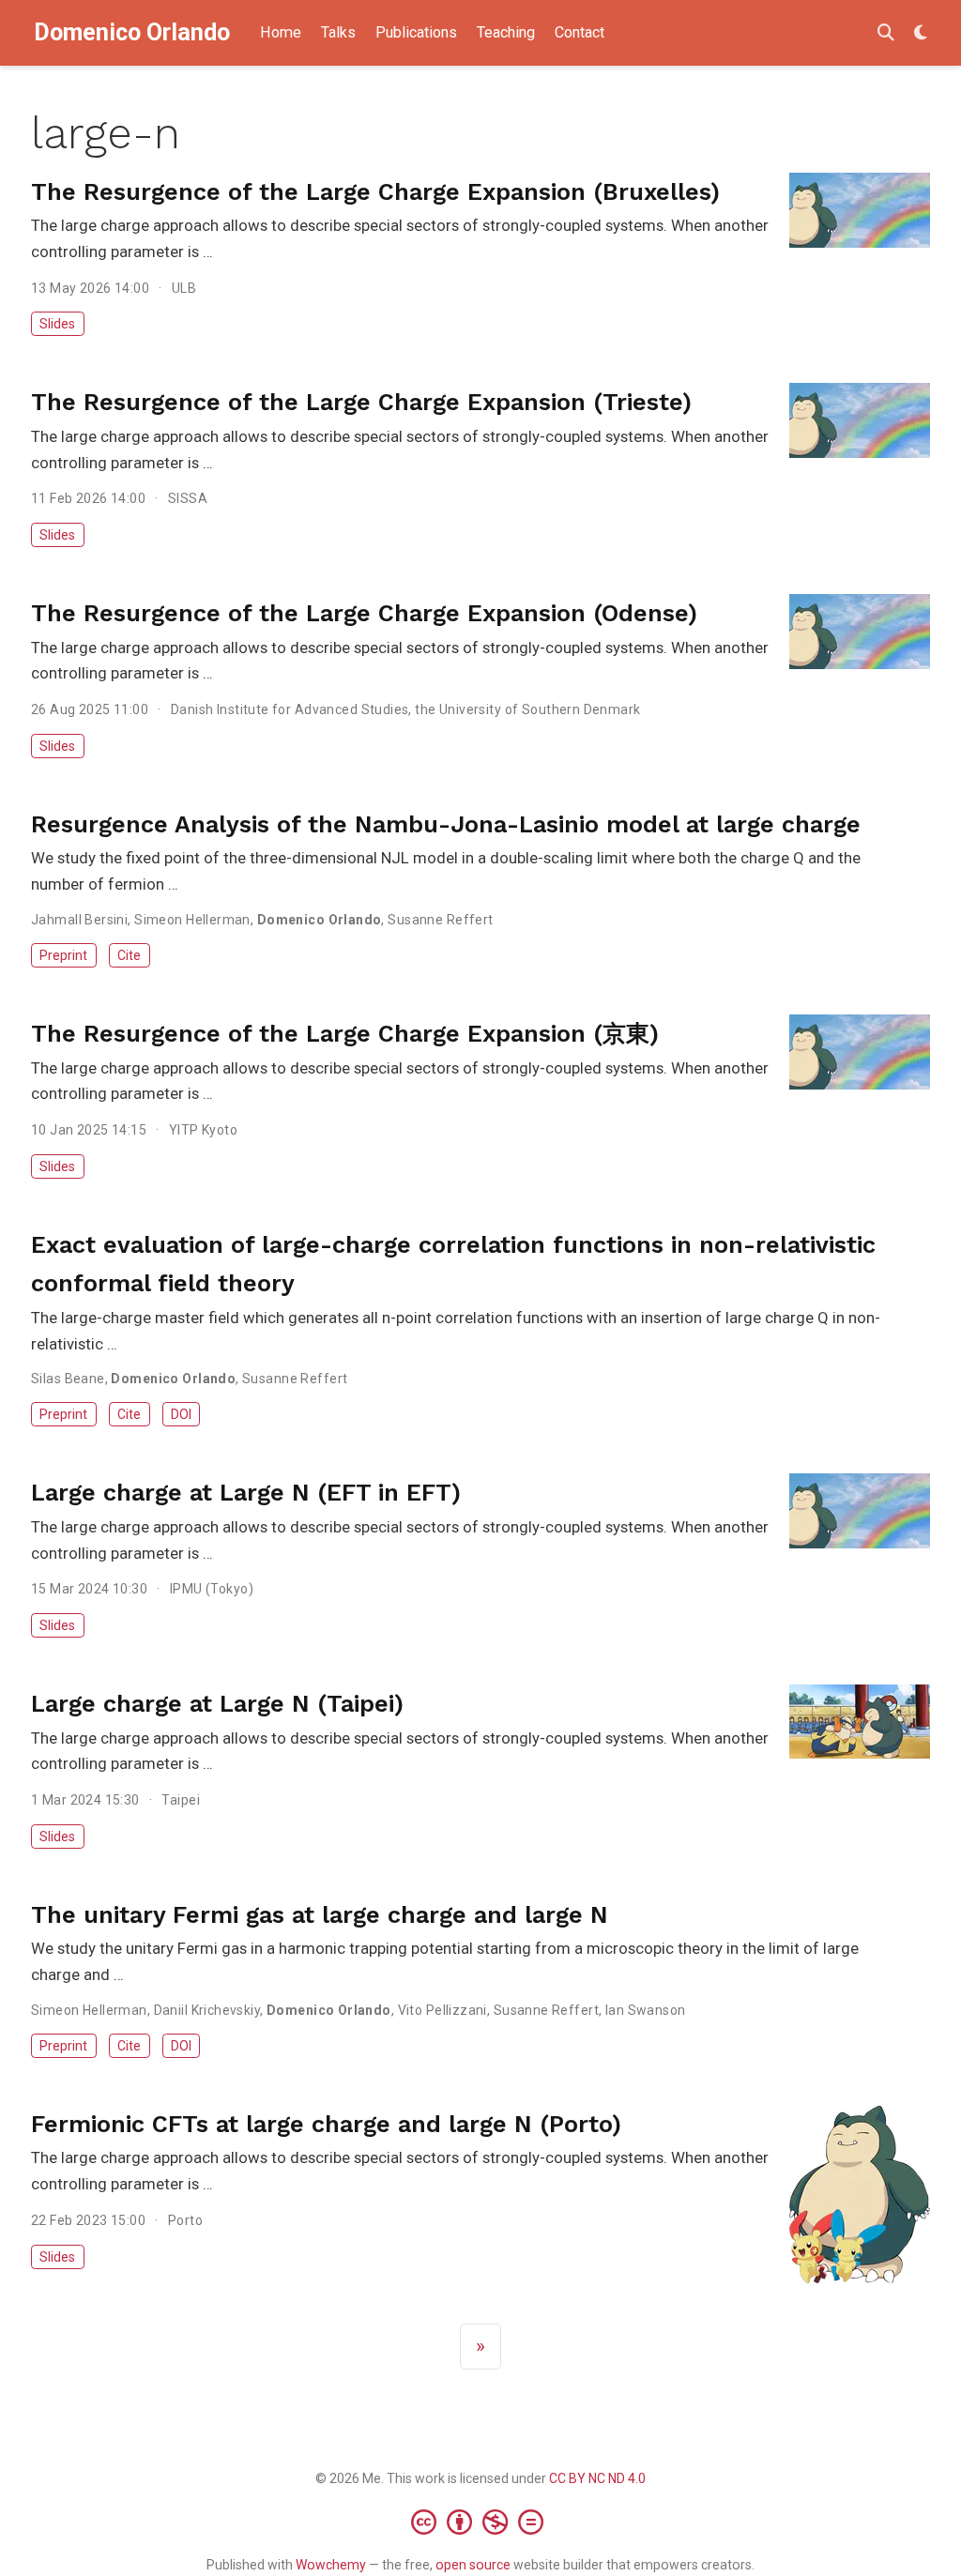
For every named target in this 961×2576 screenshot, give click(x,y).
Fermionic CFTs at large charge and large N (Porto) (326, 2124)
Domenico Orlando (132, 32)
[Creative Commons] (481, 2522)
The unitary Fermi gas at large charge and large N (320, 1915)
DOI (181, 1414)
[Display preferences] (921, 33)
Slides (57, 324)
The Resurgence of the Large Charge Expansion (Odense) (364, 613)
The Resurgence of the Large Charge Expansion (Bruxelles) (375, 192)
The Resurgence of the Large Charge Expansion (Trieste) (361, 402)
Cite (129, 955)
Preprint (63, 955)
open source (473, 2565)
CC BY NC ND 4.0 (597, 2478)
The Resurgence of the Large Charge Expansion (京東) (345, 1034)
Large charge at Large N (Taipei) (217, 1704)
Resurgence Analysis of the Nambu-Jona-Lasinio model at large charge (446, 824)
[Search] (886, 33)
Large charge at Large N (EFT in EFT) (246, 1493)
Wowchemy (331, 2565)
